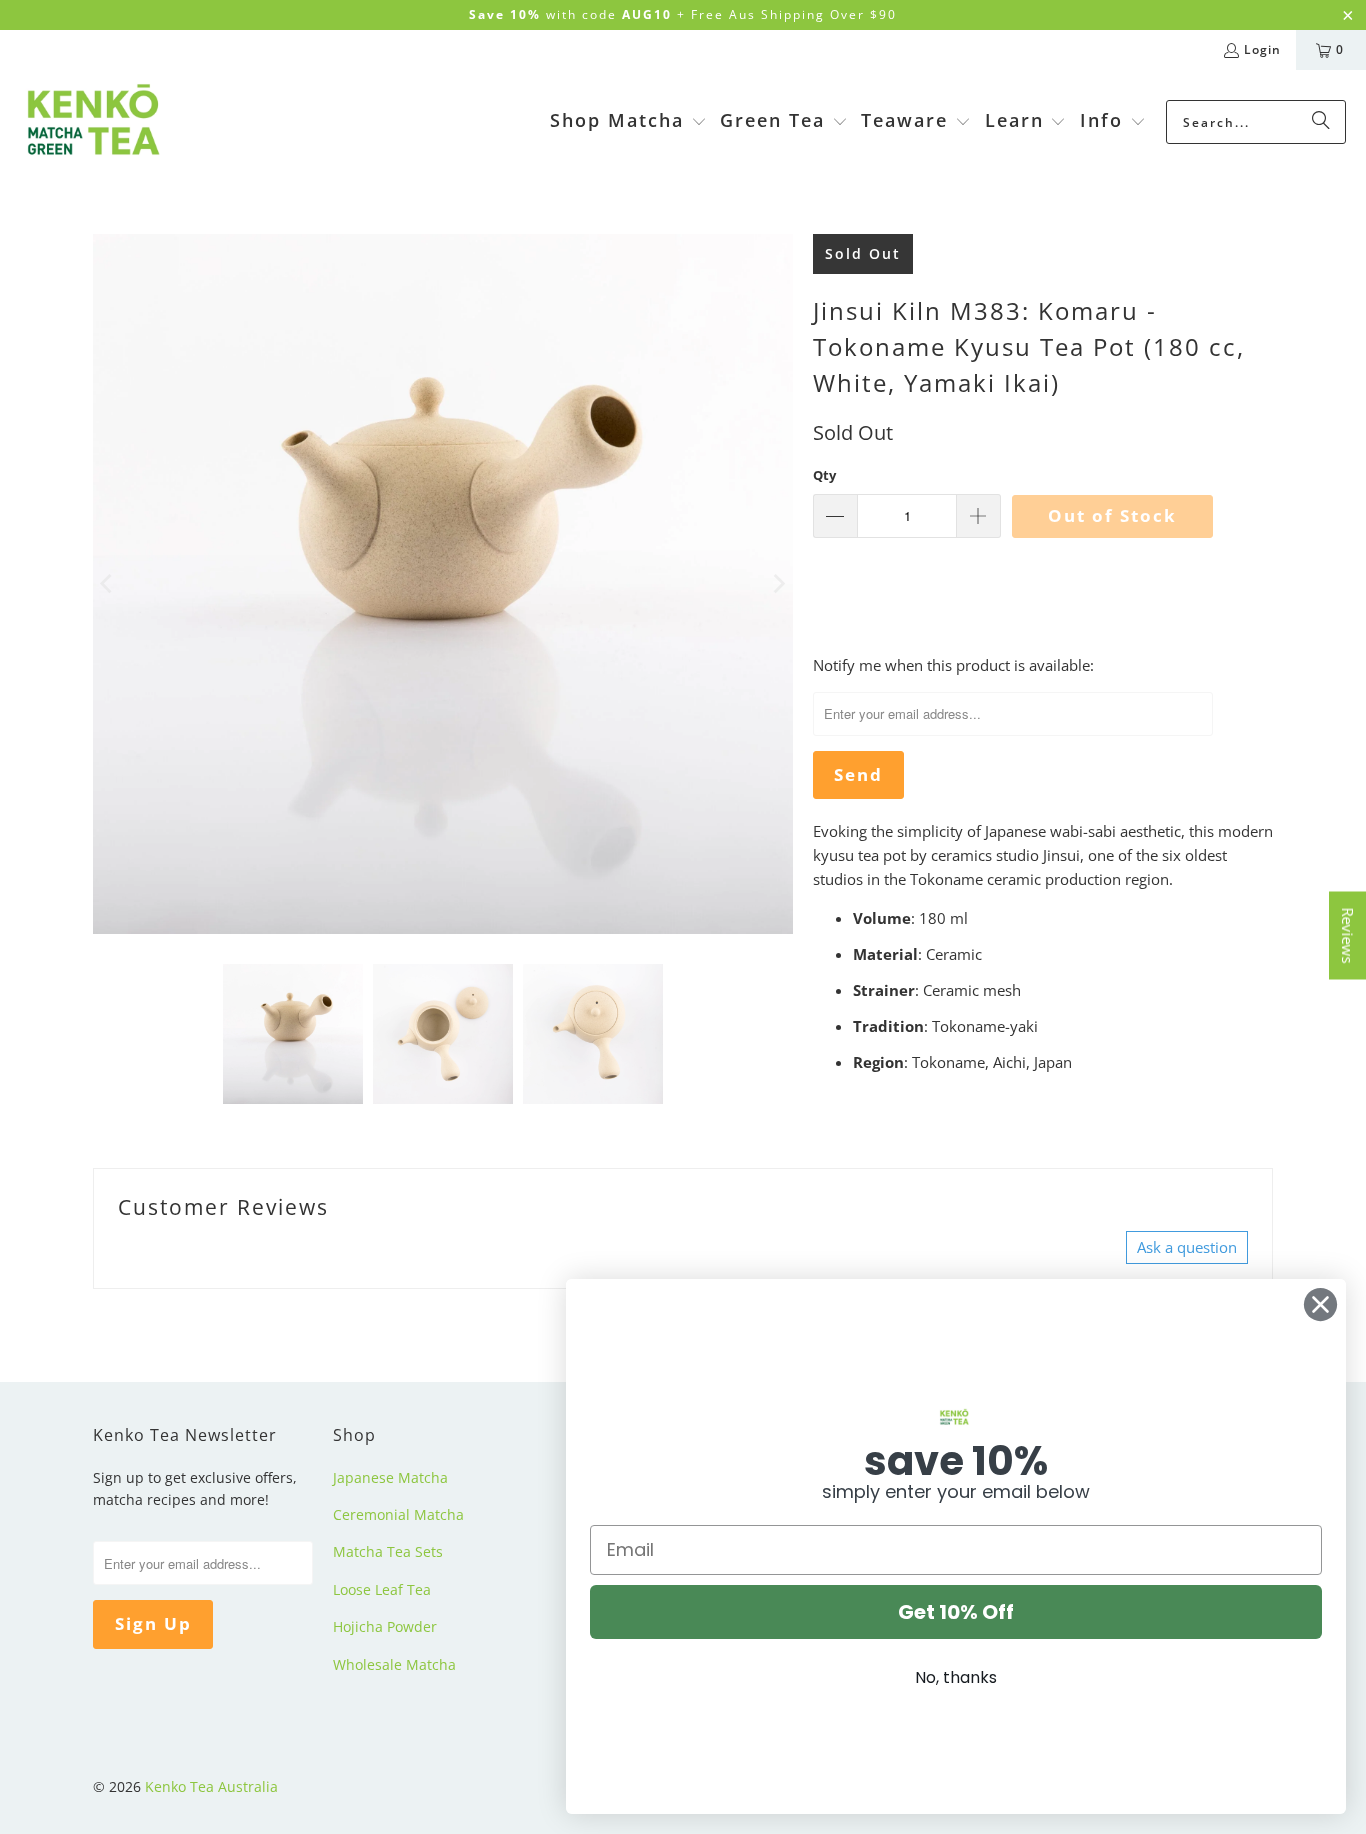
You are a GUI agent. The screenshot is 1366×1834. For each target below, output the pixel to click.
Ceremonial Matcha (398, 1514)
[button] (628, 122)
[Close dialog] (1320, 1304)
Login (1262, 49)
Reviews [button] (1348, 936)
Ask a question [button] (1187, 1247)
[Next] (778, 584)
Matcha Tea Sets (388, 1551)
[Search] (1321, 122)
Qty (824, 475)
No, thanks (956, 1677)
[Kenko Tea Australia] (92, 122)
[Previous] (108, 584)
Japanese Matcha (390, 1477)
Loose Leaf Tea (382, 1589)
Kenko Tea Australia (211, 1786)
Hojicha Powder (385, 1626)
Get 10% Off (956, 1612)
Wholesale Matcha (394, 1664)
